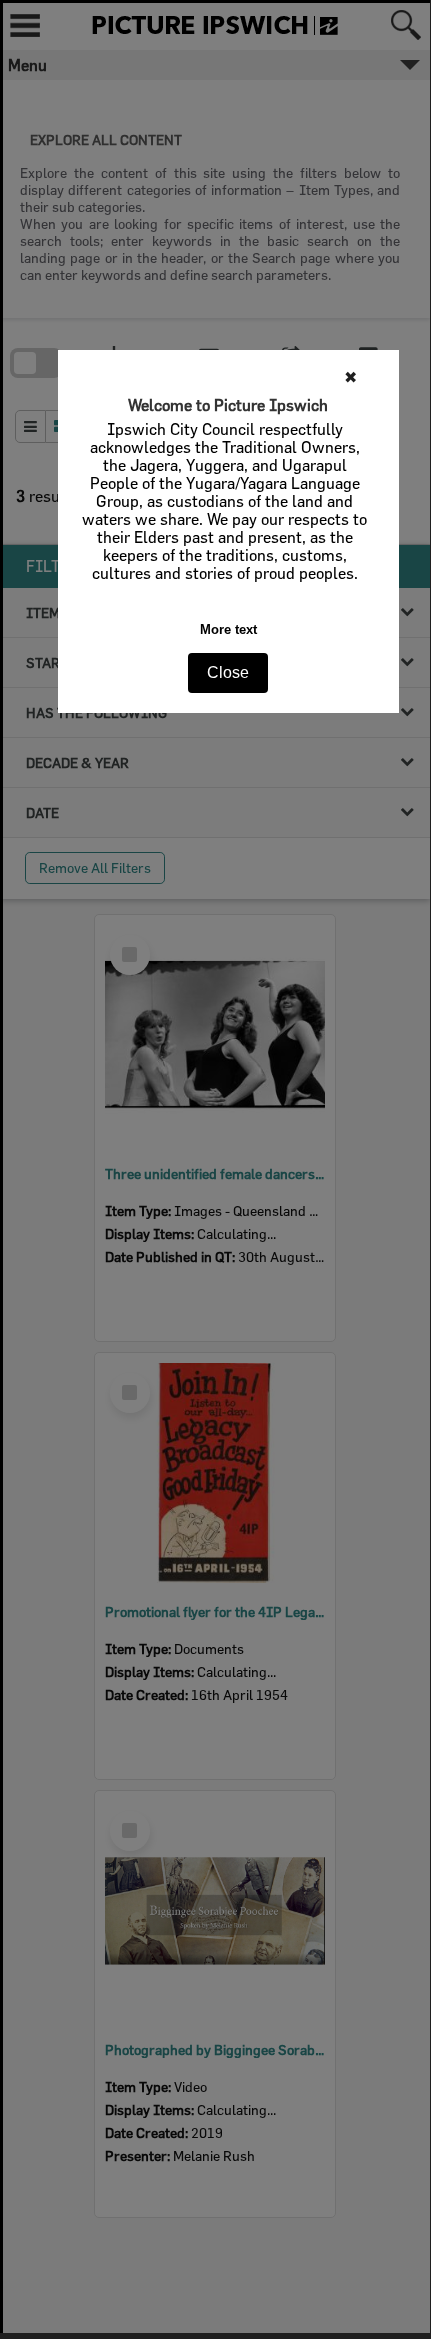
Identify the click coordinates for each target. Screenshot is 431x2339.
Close (228, 672)
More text (228, 629)
